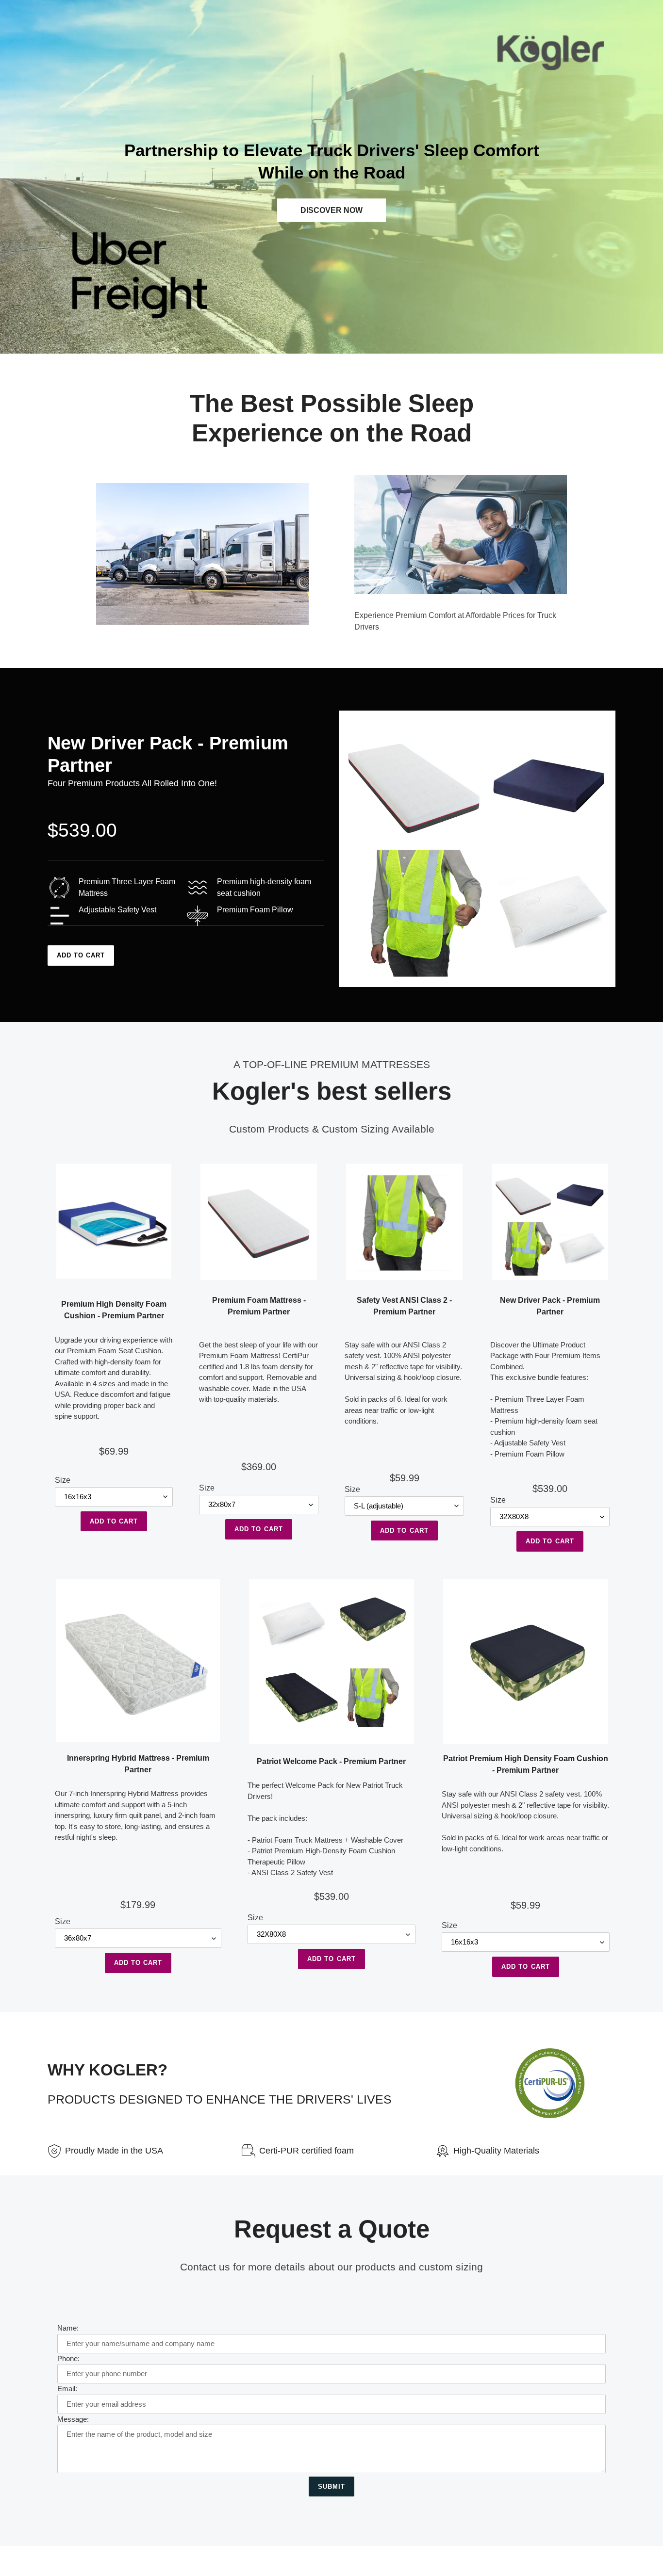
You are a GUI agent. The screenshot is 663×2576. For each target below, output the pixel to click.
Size (63, 1480)
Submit (331, 2487)
